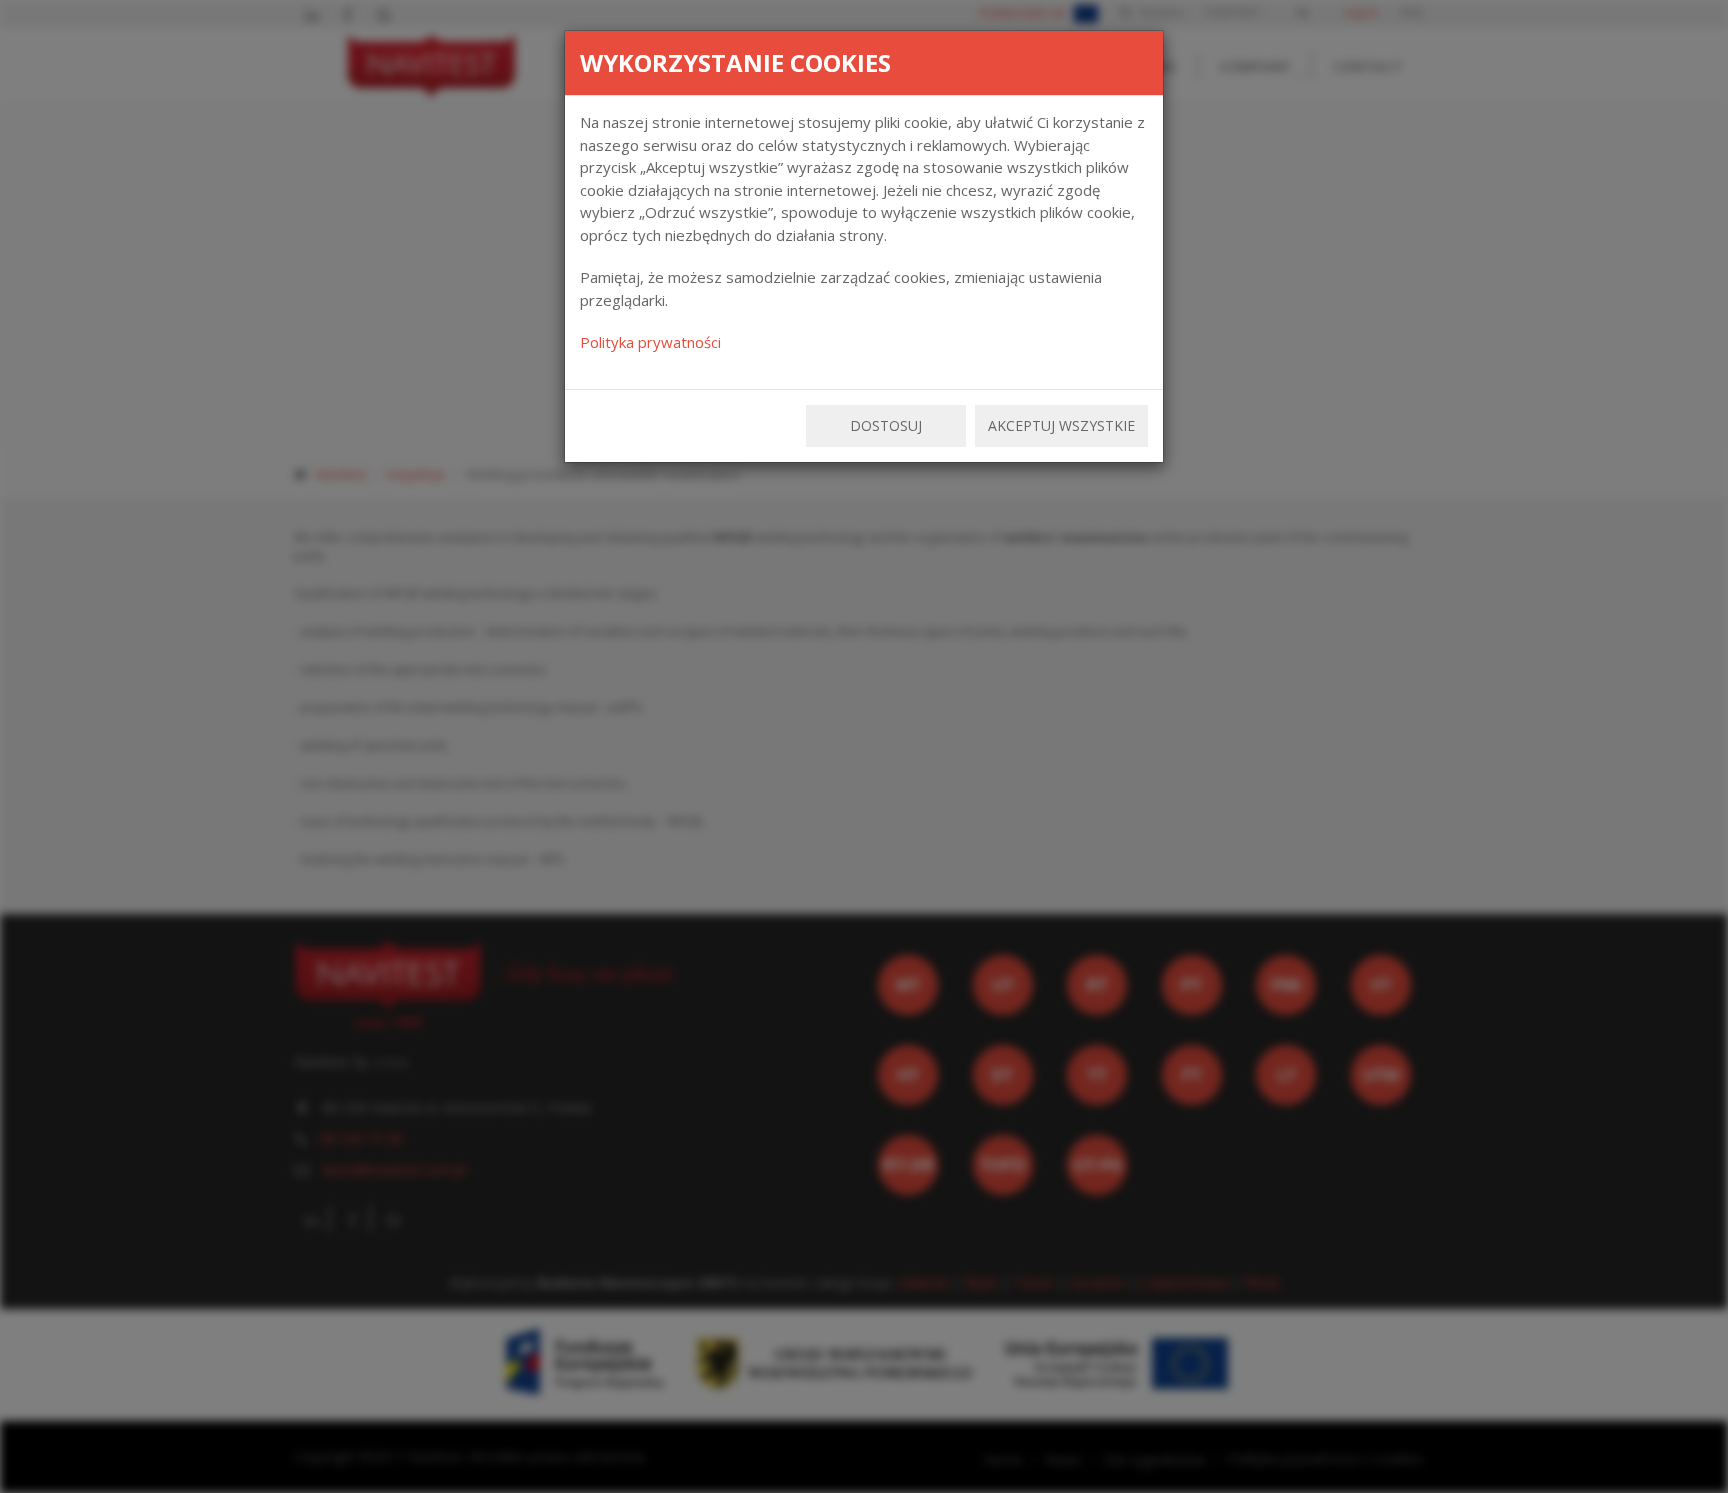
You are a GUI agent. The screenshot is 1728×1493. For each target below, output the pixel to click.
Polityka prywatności (650, 342)
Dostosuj (886, 425)
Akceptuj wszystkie (1061, 425)
